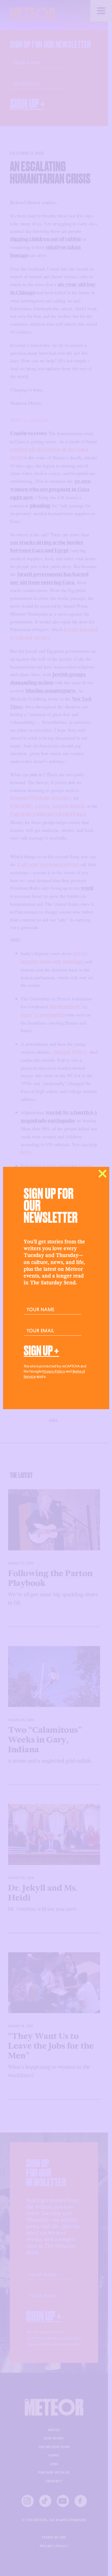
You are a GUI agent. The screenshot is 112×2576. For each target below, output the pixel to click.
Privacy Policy (54, 1371)
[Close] (102, 1174)
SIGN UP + (41, 1351)
